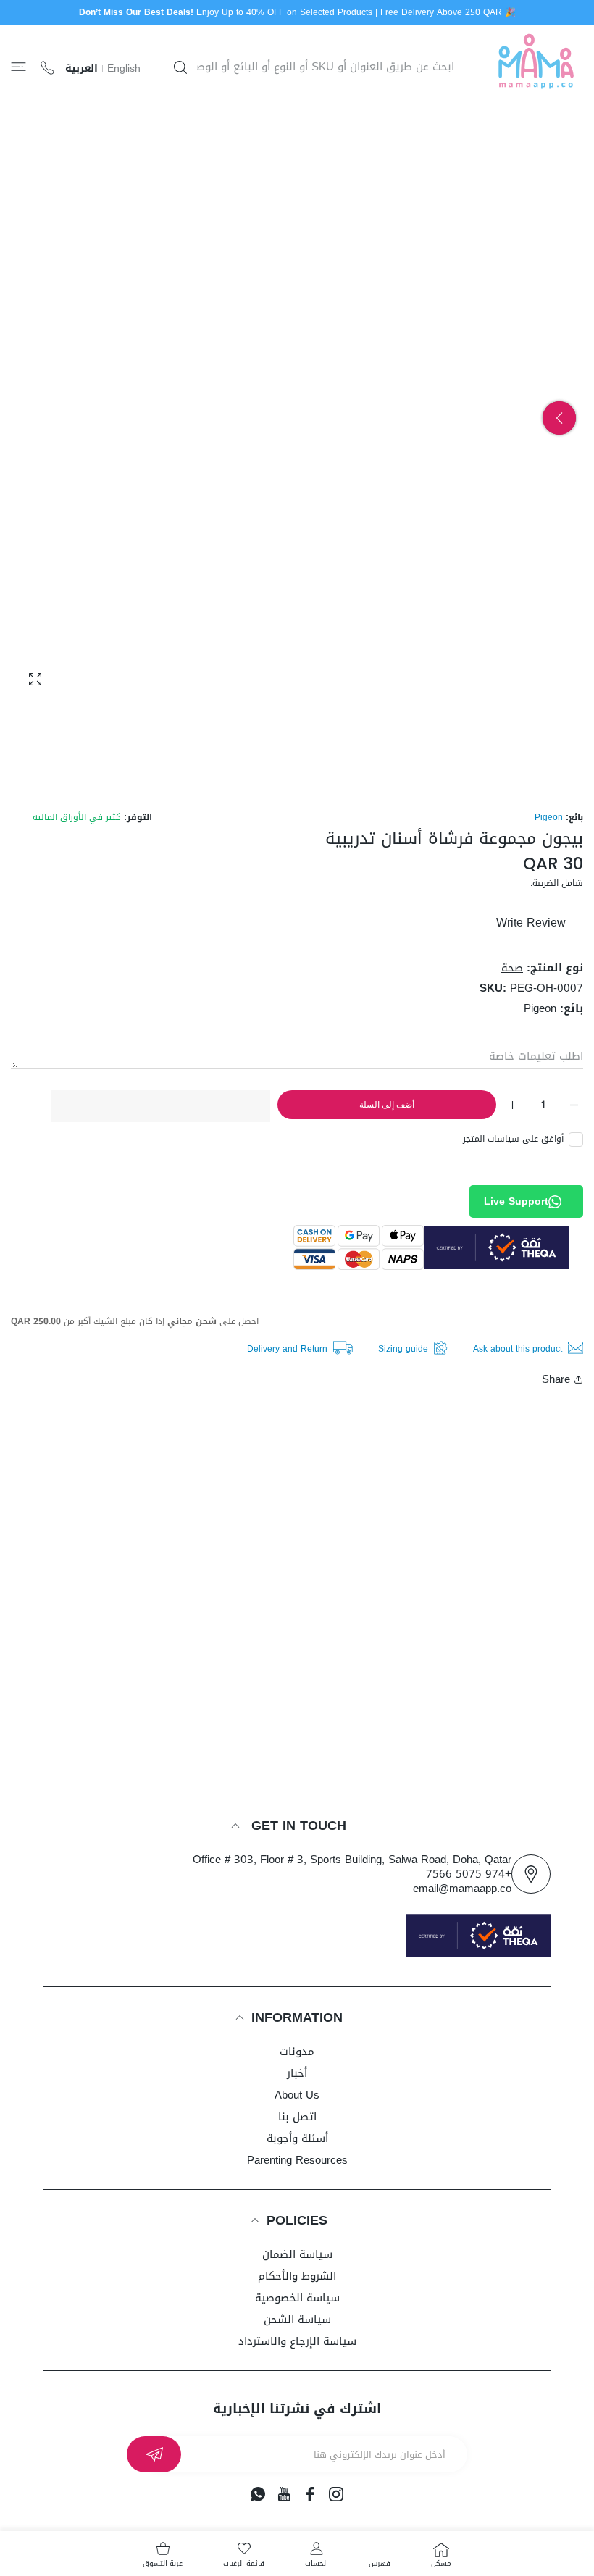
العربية (81, 69)
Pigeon (549, 817)
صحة (512, 968)
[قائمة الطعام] (18, 67)
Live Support (516, 1201)
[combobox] (308, 67)
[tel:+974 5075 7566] (47, 67)
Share (556, 1379)
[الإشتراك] (154, 2454)
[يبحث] (180, 67)
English (124, 69)
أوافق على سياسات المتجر (513, 1139)
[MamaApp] (536, 67)
